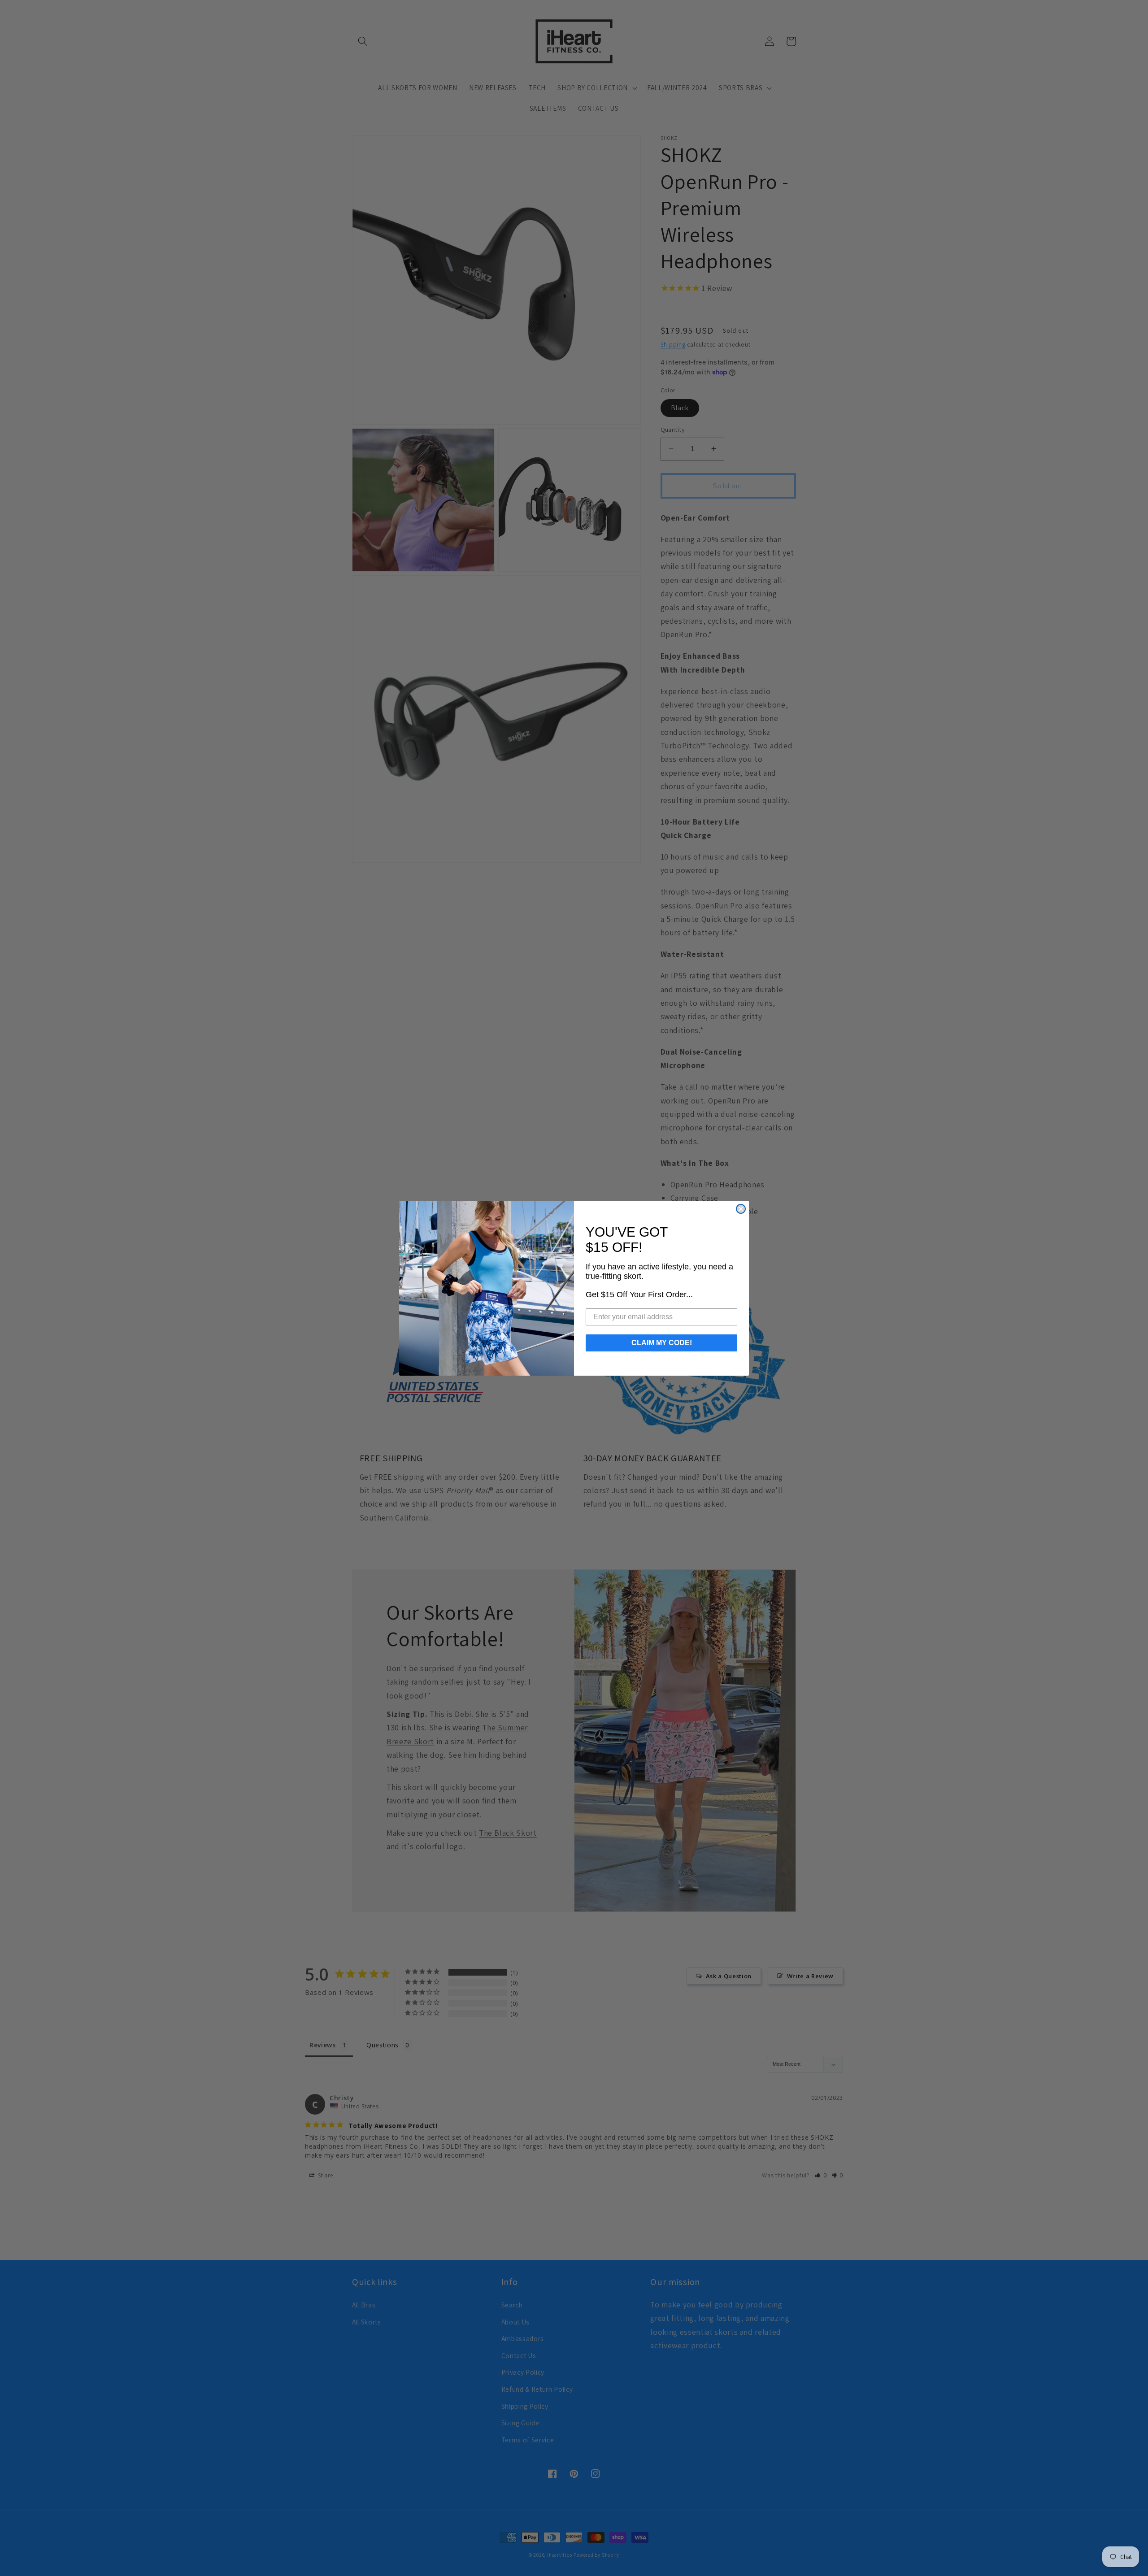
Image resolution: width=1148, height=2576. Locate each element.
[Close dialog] (741, 1209)
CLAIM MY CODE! (662, 1343)
